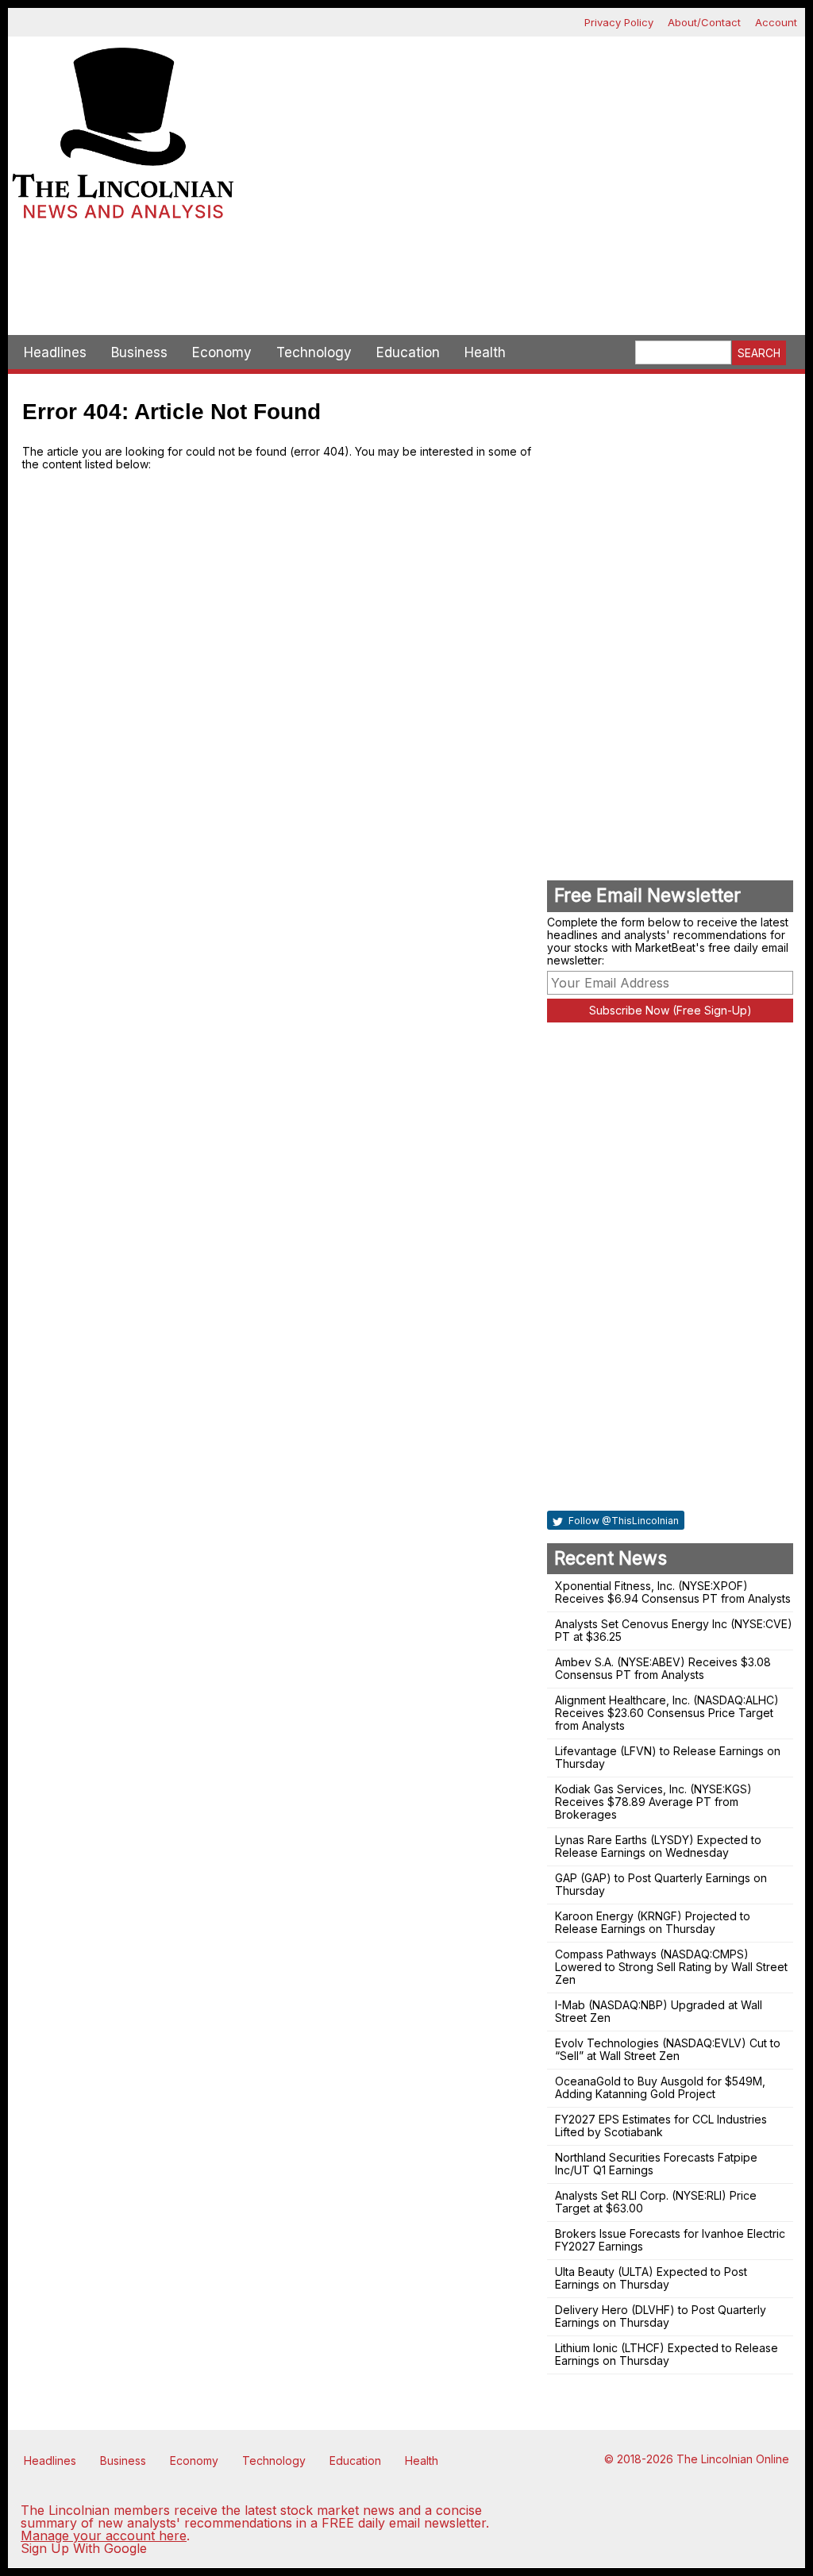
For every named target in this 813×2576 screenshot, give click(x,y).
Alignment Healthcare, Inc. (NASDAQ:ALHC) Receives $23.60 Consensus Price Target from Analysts (667, 1713)
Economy (222, 352)
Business (139, 352)
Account (776, 22)
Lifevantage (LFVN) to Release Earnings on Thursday (668, 1757)
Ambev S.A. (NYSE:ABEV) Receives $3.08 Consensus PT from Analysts (663, 1668)
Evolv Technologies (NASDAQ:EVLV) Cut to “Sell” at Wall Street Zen (668, 2049)
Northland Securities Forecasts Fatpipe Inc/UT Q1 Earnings (656, 2164)
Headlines (55, 352)
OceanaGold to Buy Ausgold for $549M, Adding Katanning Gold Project (660, 2087)
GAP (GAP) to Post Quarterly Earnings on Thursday (661, 1884)
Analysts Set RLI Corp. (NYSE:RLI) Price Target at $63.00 (656, 2202)
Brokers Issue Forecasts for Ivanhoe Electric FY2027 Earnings (670, 2240)
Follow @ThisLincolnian (622, 1521)
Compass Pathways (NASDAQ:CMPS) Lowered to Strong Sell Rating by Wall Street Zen (671, 1967)
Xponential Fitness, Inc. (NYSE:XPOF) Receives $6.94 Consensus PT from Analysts (673, 1592)
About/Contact (704, 22)
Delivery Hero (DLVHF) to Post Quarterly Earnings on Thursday (661, 2316)
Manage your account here (104, 2536)
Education (408, 352)
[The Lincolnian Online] (123, 138)
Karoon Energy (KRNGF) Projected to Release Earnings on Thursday (653, 1922)
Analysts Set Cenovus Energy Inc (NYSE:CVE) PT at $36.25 (674, 1630)
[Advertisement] (406, 279)
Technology (314, 352)
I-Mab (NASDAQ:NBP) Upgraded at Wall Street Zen (659, 2011)
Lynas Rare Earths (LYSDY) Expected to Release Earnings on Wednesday (658, 1846)
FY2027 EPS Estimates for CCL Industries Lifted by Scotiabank (661, 2125)
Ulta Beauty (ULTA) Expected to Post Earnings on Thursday (651, 2278)
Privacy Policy (619, 22)
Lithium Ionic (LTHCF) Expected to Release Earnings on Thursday (667, 2354)
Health (485, 352)
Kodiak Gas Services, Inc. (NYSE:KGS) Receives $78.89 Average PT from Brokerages (653, 1802)
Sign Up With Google (84, 2548)
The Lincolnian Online (733, 2459)
